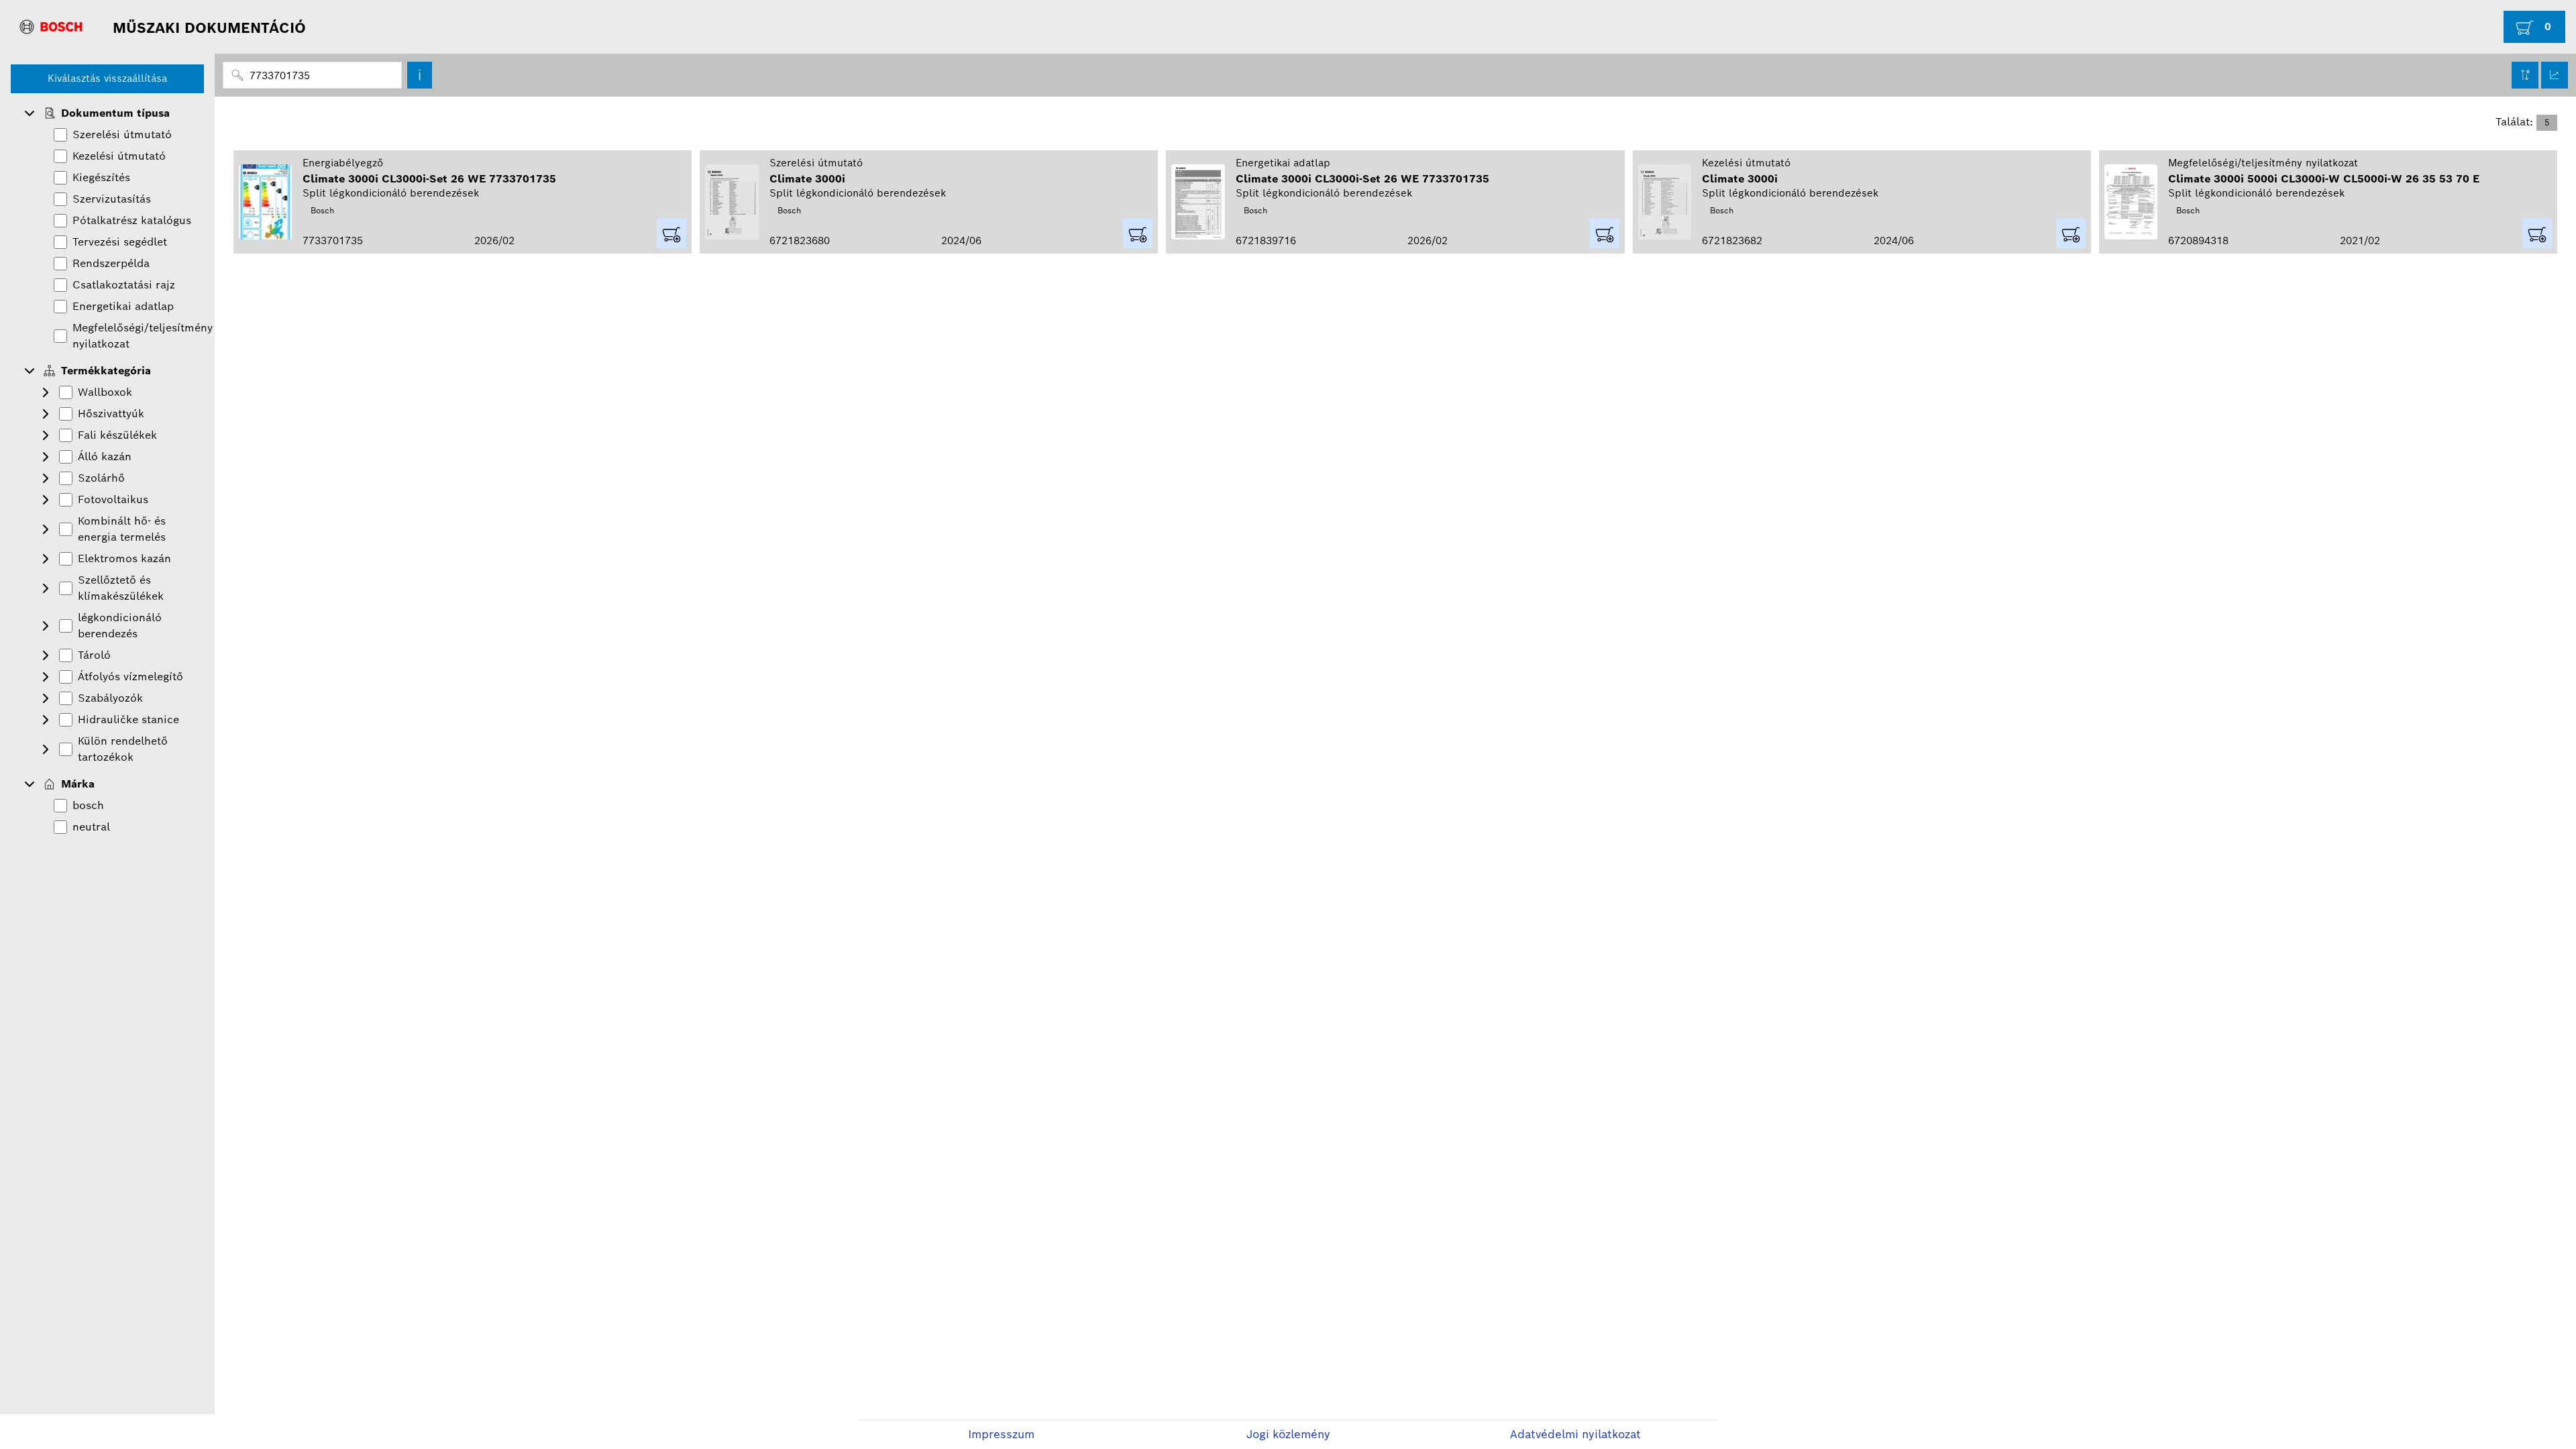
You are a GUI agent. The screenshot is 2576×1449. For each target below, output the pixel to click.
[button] (30, 113)
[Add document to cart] (672, 233)
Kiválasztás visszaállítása (107, 78)
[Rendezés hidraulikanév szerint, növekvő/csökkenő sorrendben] (2525, 75)
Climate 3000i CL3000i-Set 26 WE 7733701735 (429, 179)
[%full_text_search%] (420, 75)
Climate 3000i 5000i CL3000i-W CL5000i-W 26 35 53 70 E (2324, 179)
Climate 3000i (807, 179)
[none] (107, 113)
